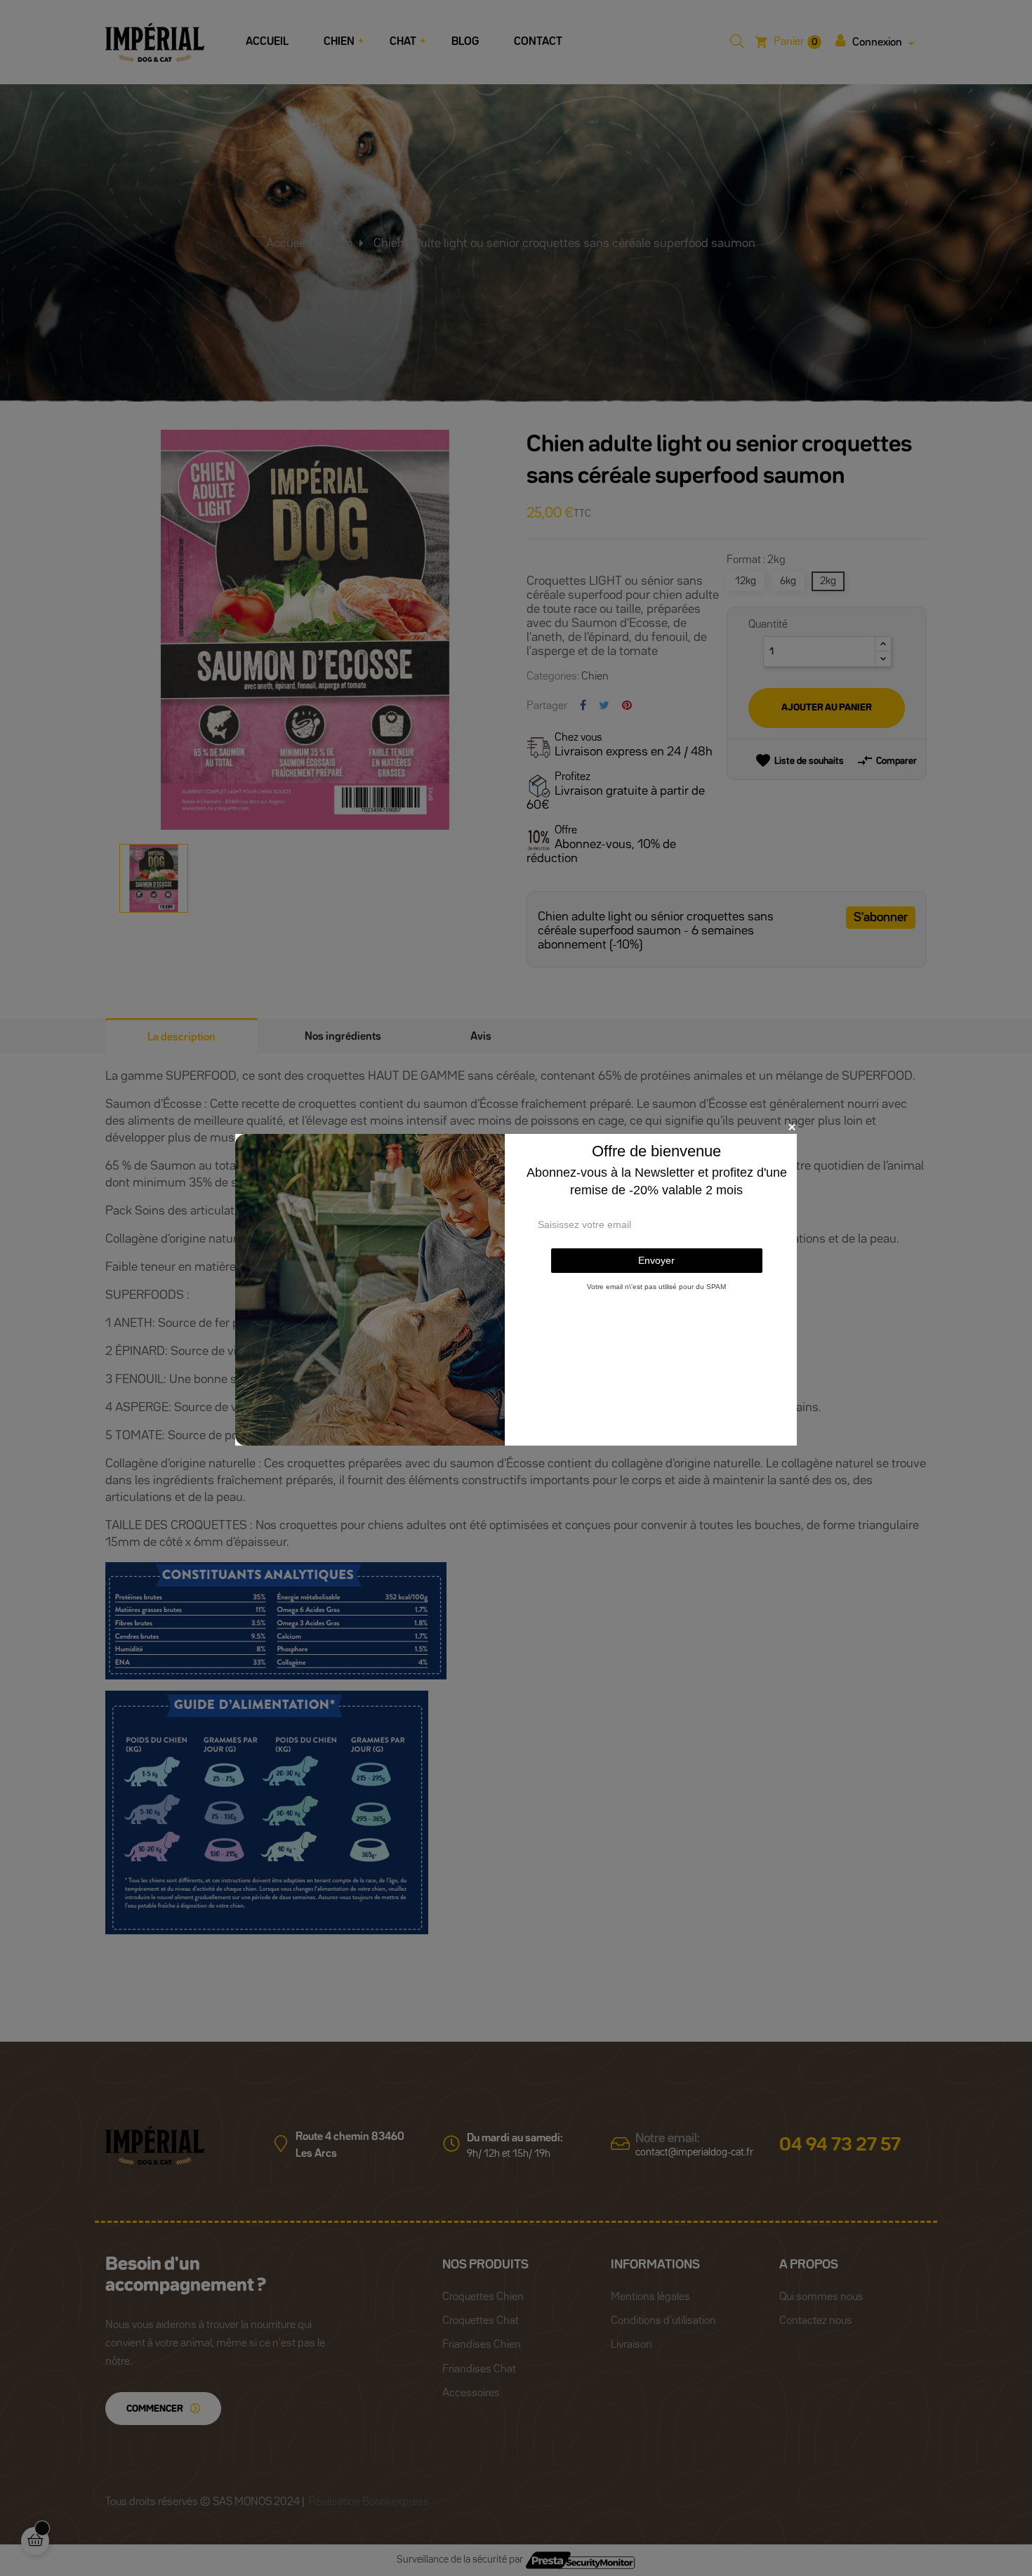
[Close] (792, 1127)
